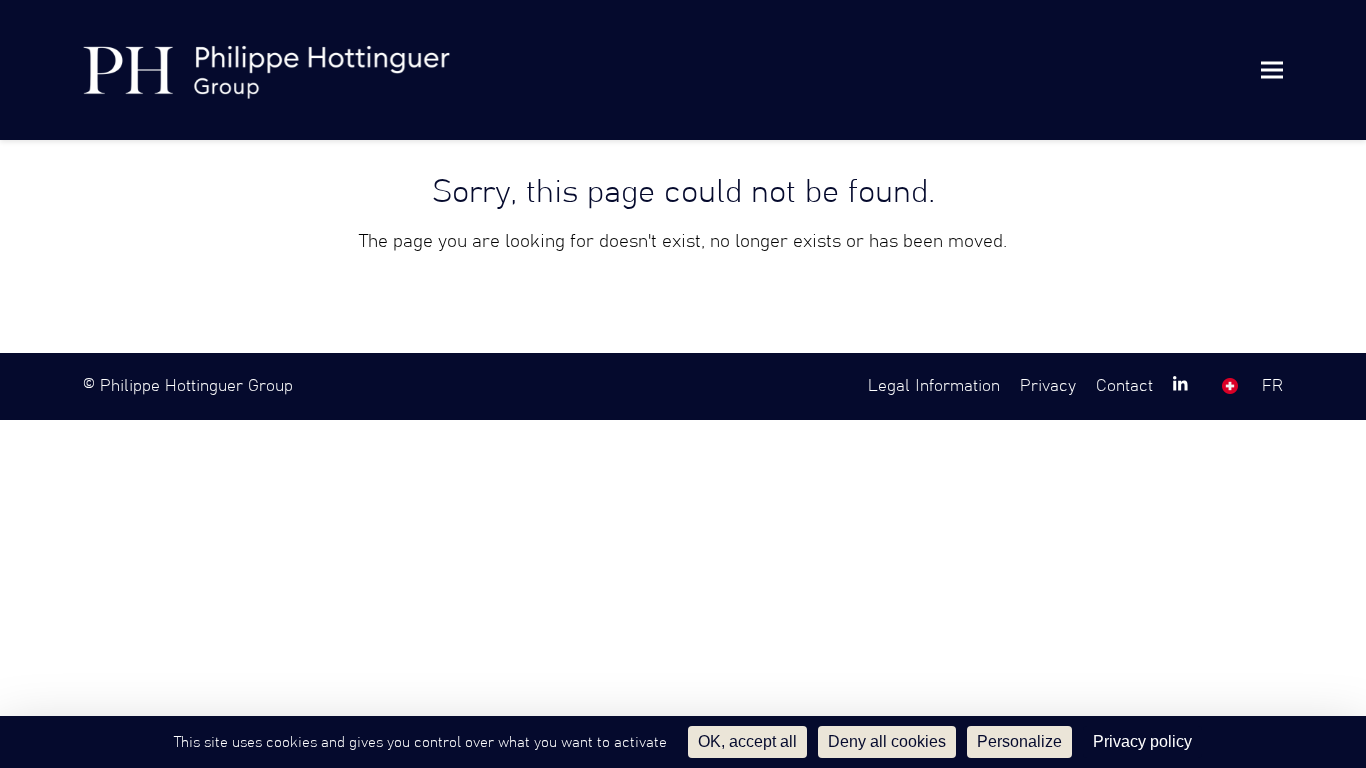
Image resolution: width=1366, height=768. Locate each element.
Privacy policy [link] (1142, 741)
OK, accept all (747, 741)
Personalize (1019, 741)
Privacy (1048, 386)
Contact (1124, 386)
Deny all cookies (887, 741)
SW (1230, 386)
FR (1272, 386)
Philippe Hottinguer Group (196, 386)
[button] (1272, 69)
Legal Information (934, 386)
